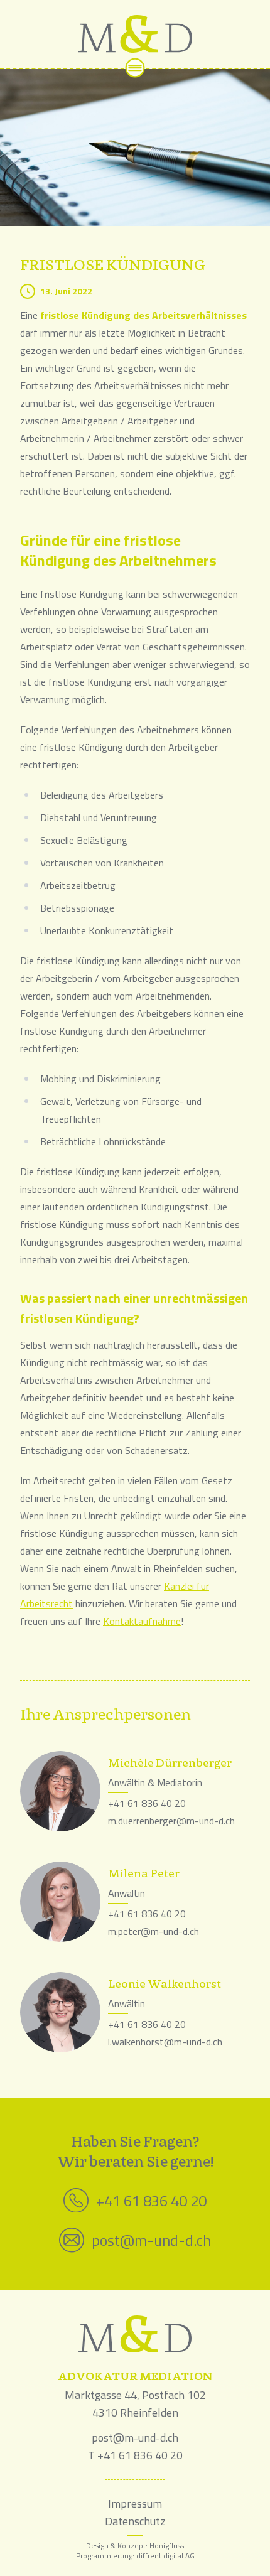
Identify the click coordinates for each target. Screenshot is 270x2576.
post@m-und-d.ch (151, 2240)
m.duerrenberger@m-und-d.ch (171, 1821)
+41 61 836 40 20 (147, 1803)
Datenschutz (135, 2521)
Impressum (135, 2503)
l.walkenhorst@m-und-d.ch (165, 2042)
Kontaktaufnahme (142, 1621)
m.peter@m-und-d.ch (154, 1931)
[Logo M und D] (135, 34)
